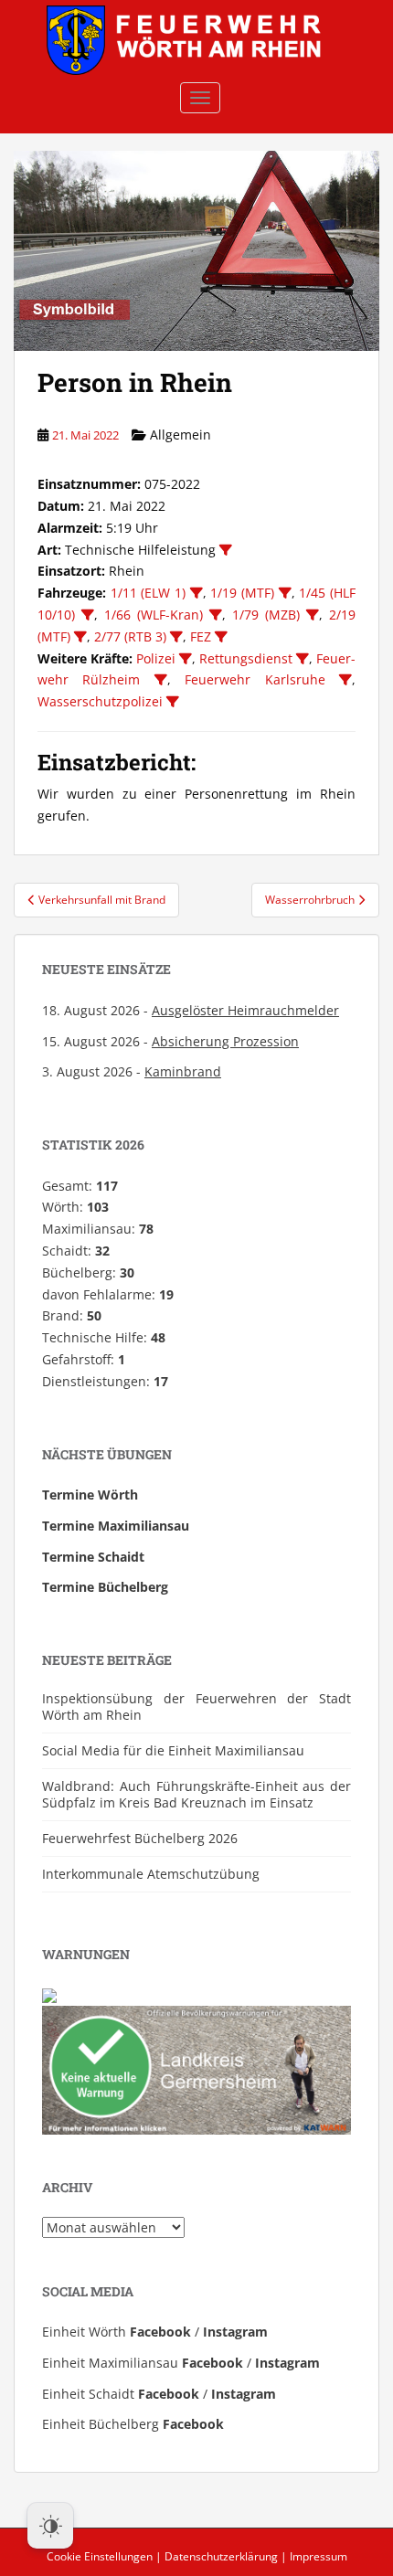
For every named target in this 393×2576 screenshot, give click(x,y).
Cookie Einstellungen (100, 2556)
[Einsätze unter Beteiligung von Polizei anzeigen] (186, 659)
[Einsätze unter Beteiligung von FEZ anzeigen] (221, 637)
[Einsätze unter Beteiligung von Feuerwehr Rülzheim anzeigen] (161, 680)
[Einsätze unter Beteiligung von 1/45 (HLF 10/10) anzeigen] (88, 615)
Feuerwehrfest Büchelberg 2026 (140, 1838)
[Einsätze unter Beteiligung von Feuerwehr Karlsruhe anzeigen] (345, 680)
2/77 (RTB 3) (130, 636)
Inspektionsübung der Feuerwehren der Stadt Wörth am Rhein (196, 1707)
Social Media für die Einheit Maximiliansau (173, 1750)
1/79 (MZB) (266, 615)
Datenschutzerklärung (221, 2556)
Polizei (156, 658)
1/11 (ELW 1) (148, 593)
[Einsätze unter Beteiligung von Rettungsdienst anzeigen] (303, 659)
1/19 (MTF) (242, 593)
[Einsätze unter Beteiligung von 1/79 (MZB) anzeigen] (313, 615)
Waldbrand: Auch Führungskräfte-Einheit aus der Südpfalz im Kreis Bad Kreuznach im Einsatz (196, 1794)
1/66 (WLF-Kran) (154, 615)
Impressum (319, 2556)
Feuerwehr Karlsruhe (255, 679)
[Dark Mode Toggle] (50, 2526)
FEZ (201, 636)
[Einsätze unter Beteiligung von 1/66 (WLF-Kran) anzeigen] (216, 615)
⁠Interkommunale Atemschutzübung (151, 1874)
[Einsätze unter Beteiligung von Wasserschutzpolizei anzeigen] (173, 702)
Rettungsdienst (246, 658)
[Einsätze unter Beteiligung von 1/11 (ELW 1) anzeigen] (196, 593)
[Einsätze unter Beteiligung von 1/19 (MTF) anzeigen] (285, 593)
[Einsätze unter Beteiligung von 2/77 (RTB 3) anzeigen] (176, 637)
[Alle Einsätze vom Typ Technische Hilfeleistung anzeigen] (226, 550)
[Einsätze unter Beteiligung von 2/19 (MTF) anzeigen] (80, 637)
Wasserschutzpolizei (100, 701)
